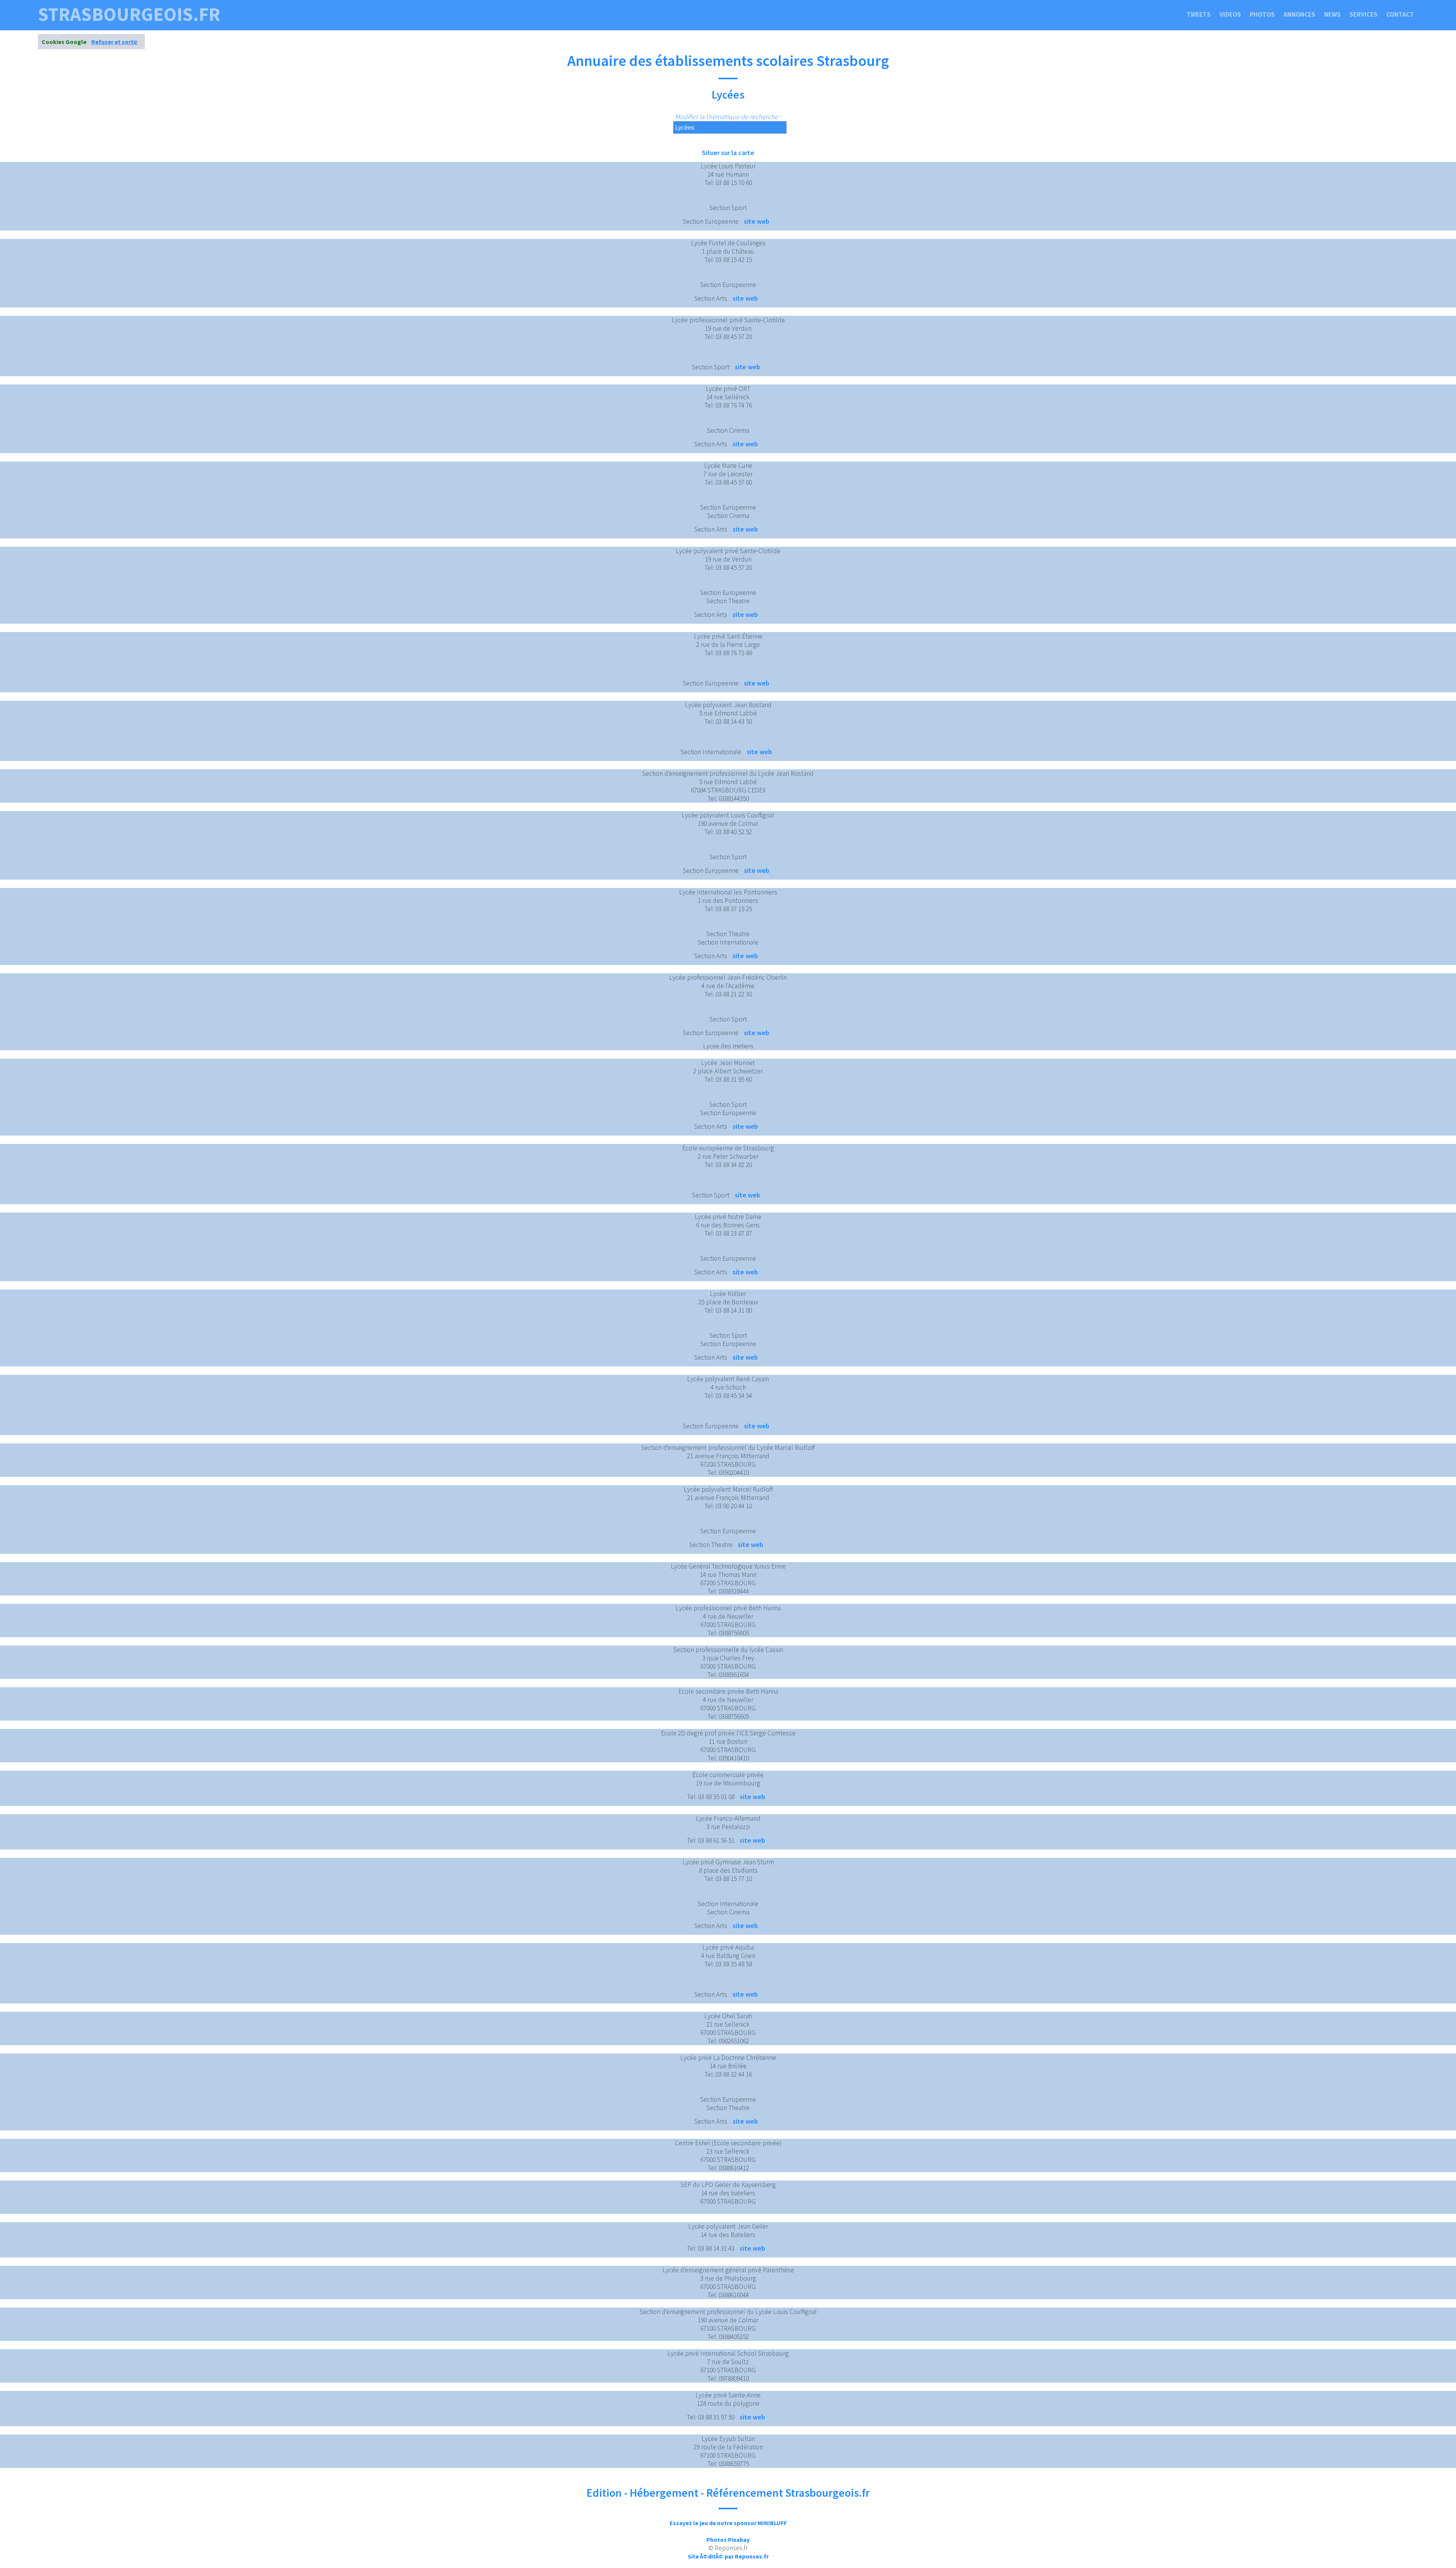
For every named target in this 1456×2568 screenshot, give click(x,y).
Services (1363, 14)
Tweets (1199, 14)
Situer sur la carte (728, 153)
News (1332, 14)
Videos (1230, 14)
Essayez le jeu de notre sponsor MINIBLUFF (728, 2523)
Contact (1400, 14)
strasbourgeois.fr (129, 14)
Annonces (1299, 14)
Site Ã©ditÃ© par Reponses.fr (728, 2556)
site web (757, 221)
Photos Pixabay (728, 2540)
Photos (1262, 14)
